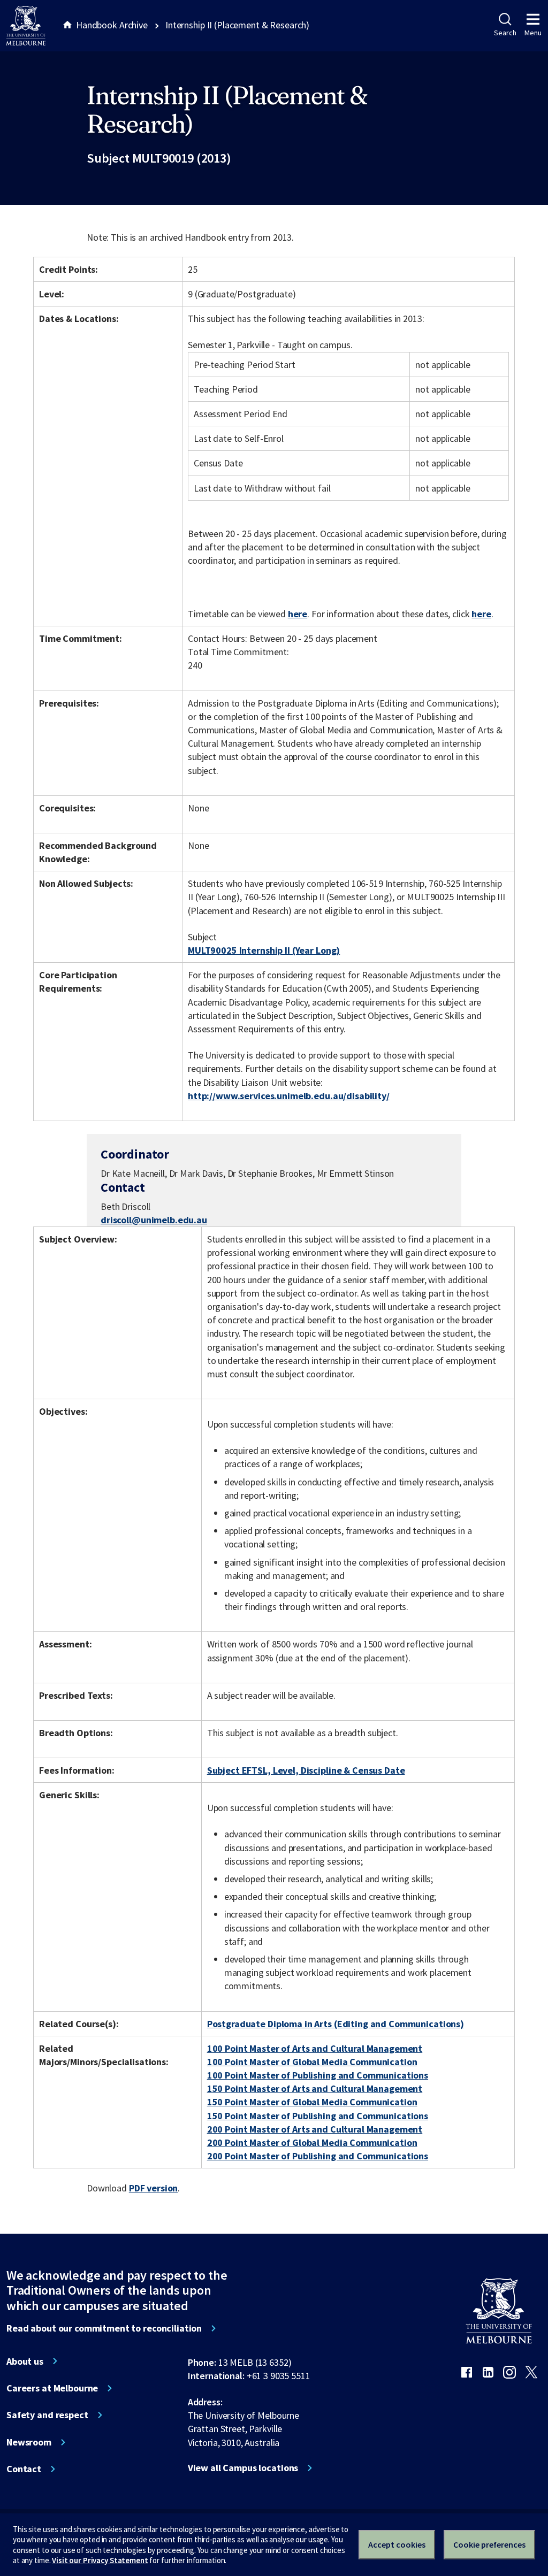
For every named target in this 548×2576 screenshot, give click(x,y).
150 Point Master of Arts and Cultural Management (315, 2088)
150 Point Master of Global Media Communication (312, 2102)
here (298, 614)
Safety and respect (47, 2415)
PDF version (154, 2188)
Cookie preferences (489, 2544)
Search (505, 33)
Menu (533, 33)
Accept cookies (397, 2544)
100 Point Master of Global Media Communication (312, 2062)
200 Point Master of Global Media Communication (312, 2142)
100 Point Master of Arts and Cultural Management (315, 2048)
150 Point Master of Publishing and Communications (318, 2116)
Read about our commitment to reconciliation (104, 2328)
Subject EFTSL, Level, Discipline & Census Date (306, 1770)
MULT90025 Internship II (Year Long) (264, 950)
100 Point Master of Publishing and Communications (318, 2075)
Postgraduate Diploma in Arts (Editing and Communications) (336, 2024)
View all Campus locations (243, 2468)
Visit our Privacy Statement (100, 2560)
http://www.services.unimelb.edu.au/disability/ (289, 1096)
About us (25, 2362)
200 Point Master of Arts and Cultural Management (315, 2129)
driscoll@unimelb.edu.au (154, 1220)
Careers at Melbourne (52, 2388)
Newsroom (29, 2442)
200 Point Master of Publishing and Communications (318, 2156)
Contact (24, 2469)
